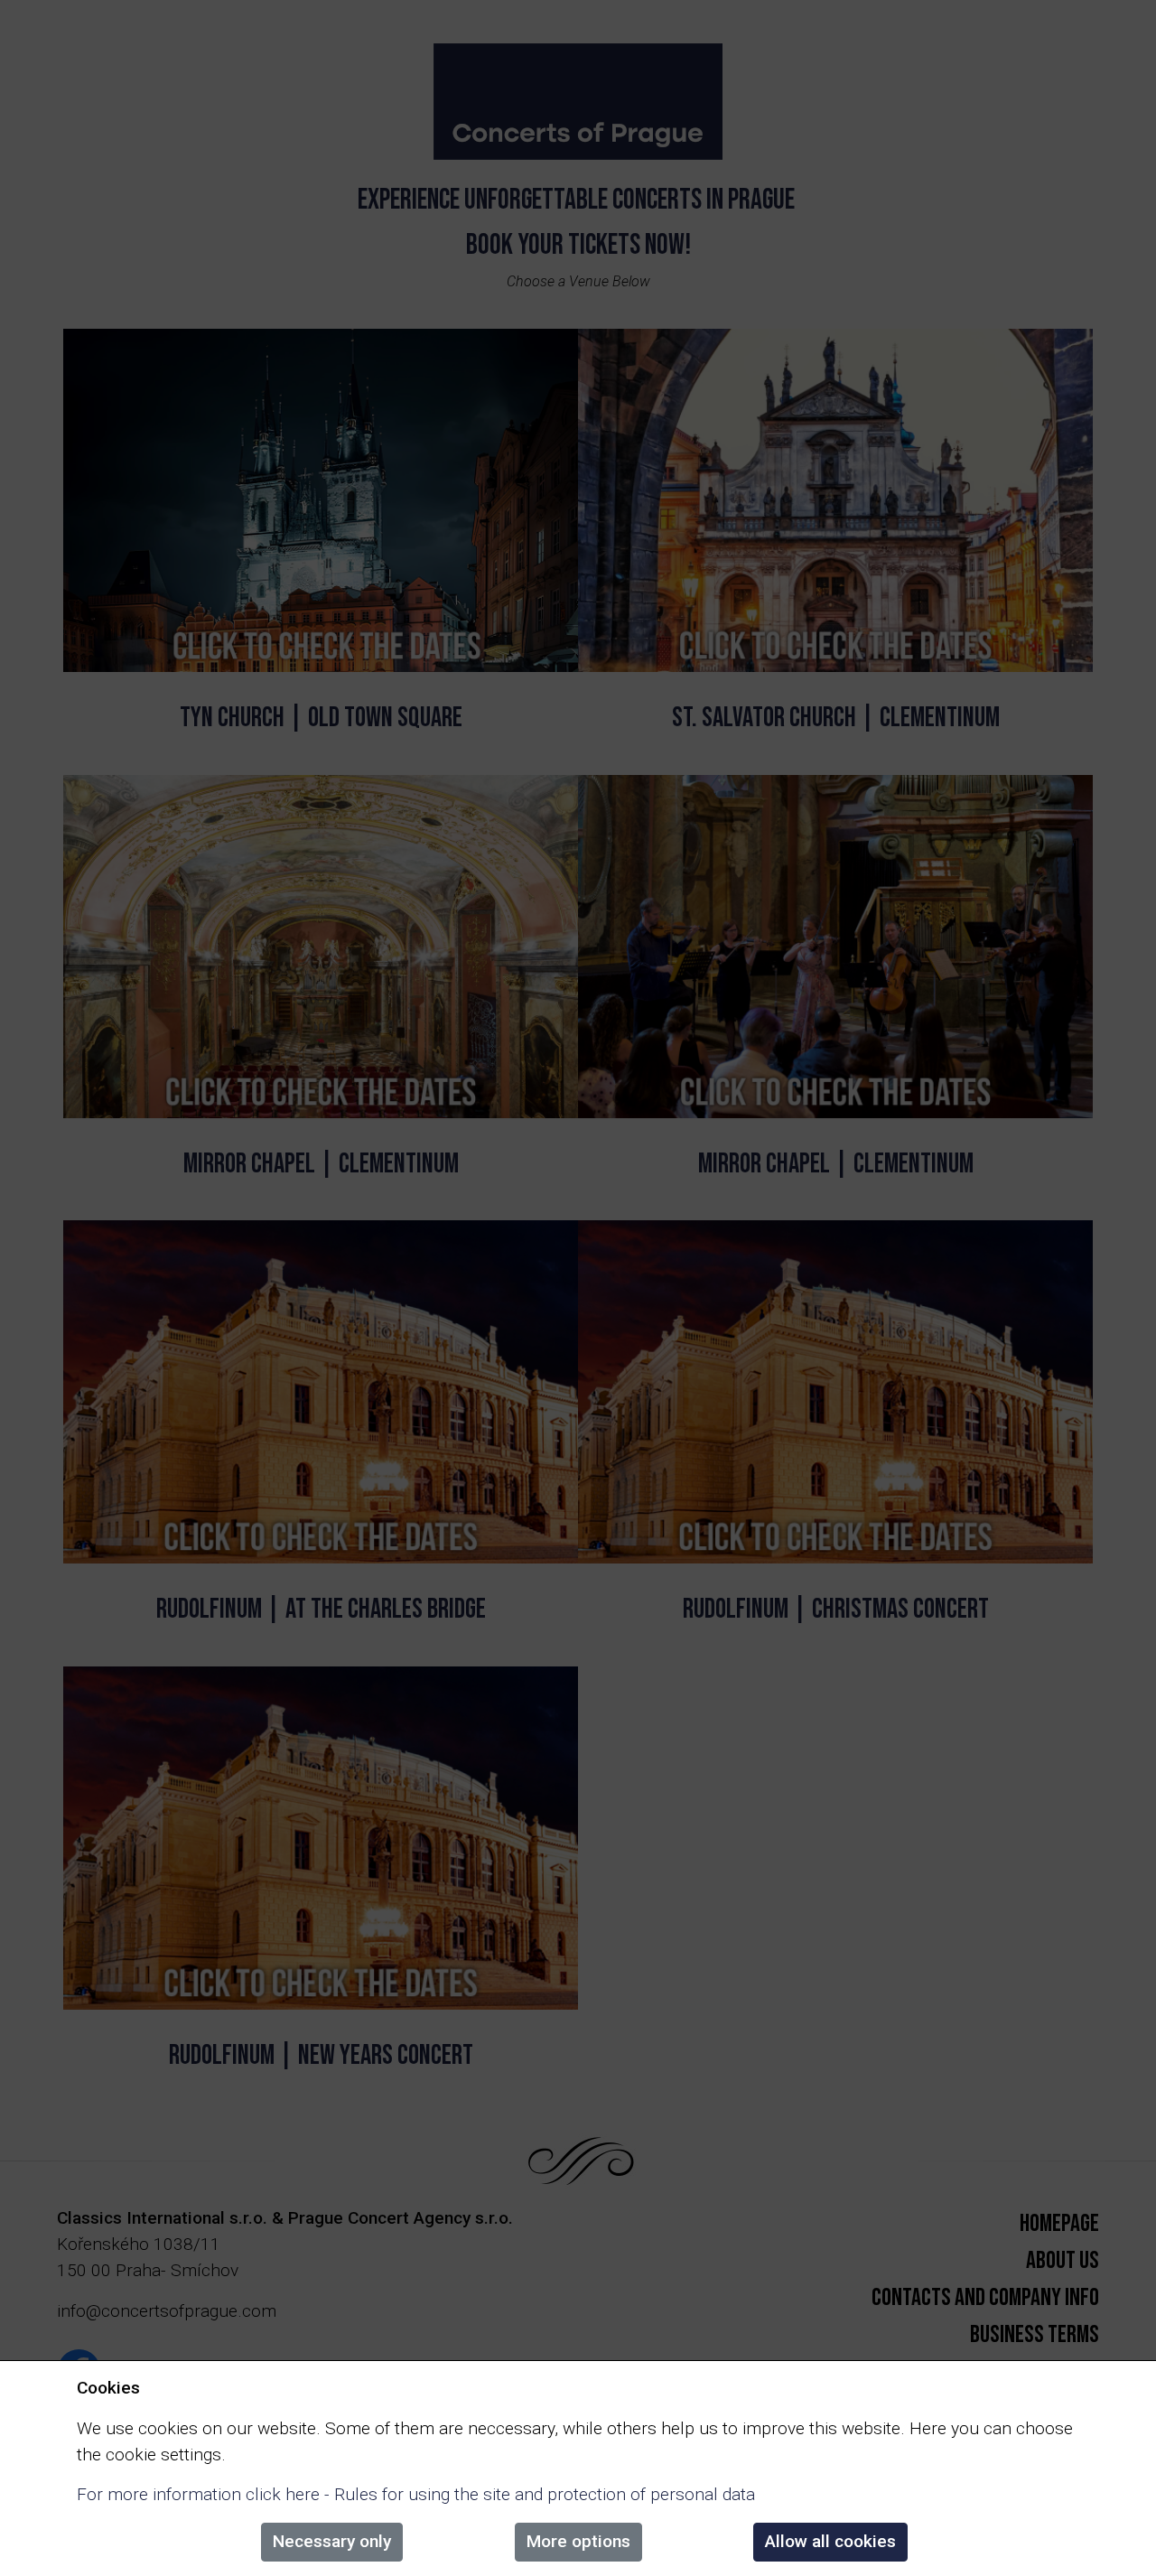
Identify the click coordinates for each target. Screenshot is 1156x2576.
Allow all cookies (830, 2541)
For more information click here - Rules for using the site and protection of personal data (416, 2494)
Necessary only (332, 2541)
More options (578, 2541)
